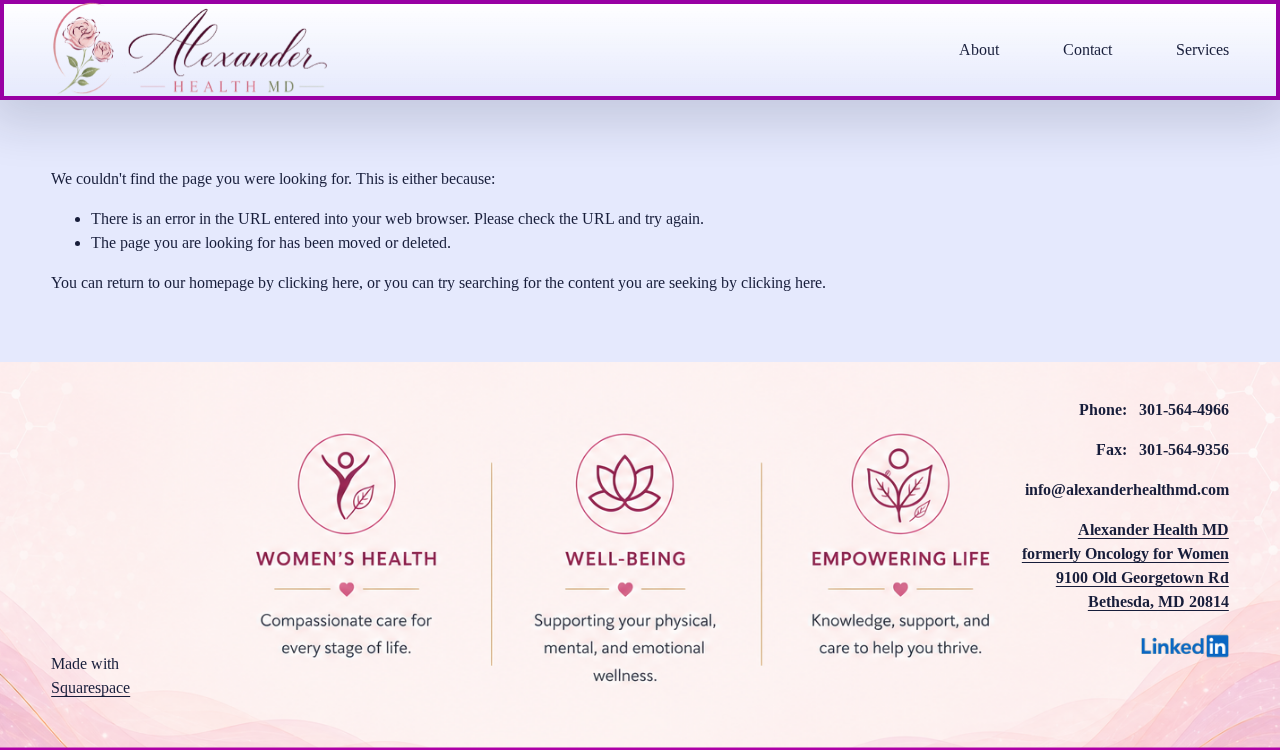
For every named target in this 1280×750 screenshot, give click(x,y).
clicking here (318, 282)
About (979, 49)
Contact (1087, 49)
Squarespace (90, 687)
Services (1202, 49)
